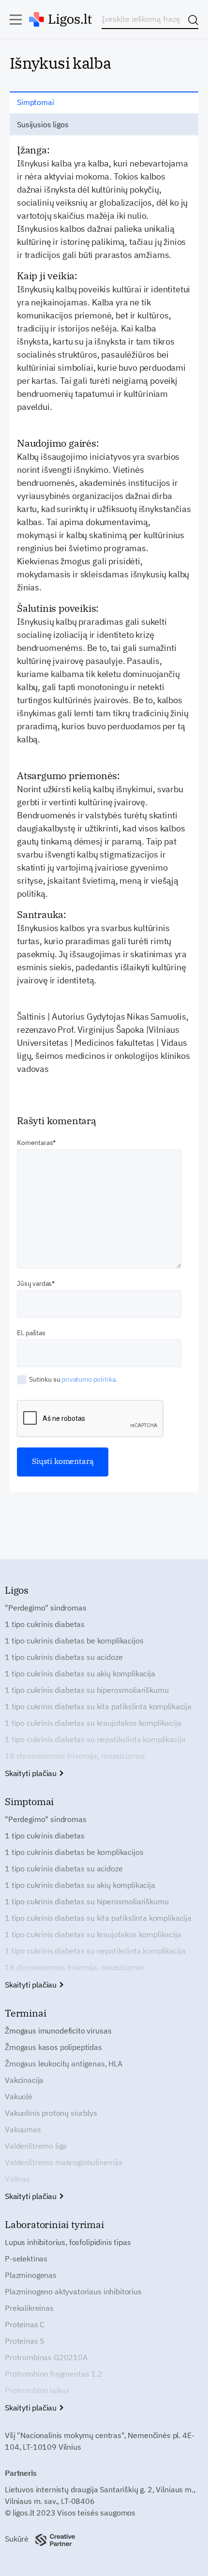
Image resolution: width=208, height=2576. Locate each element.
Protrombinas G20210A (46, 2357)
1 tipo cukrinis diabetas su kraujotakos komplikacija (93, 1723)
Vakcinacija (24, 2080)
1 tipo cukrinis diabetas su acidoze (64, 1657)
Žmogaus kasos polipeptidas (53, 2047)
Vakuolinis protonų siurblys (51, 2113)
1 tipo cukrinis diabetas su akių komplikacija (80, 1673)
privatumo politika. (89, 1379)
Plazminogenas (31, 2275)
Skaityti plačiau (32, 1773)
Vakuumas (23, 2129)
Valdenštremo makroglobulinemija (64, 2162)
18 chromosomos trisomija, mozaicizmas (75, 1756)
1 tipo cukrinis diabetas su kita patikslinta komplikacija (98, 1706)
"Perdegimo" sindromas (46, 1608)
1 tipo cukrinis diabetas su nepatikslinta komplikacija (95, 1739)
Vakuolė (19, 2096)
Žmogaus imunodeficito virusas (58, 2031)
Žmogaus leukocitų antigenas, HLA (64, 2064)
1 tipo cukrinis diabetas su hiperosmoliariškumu (87, 1690)
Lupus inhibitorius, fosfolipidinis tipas (68, 2242)
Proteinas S (24, 2341)
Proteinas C (25, 2324)
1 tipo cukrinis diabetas (45, 1624)
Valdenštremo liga (36, 2146)
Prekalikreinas (29, 2308)
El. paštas (31, 1333)
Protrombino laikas (37, 2390)
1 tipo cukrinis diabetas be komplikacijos (74, 1641)
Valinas (17, 2179)
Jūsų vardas (34, 1283)
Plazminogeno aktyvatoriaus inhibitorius (73, 2291)
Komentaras (35, 1143)
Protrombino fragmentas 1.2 (54, 2374)
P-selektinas (26, 2259)
